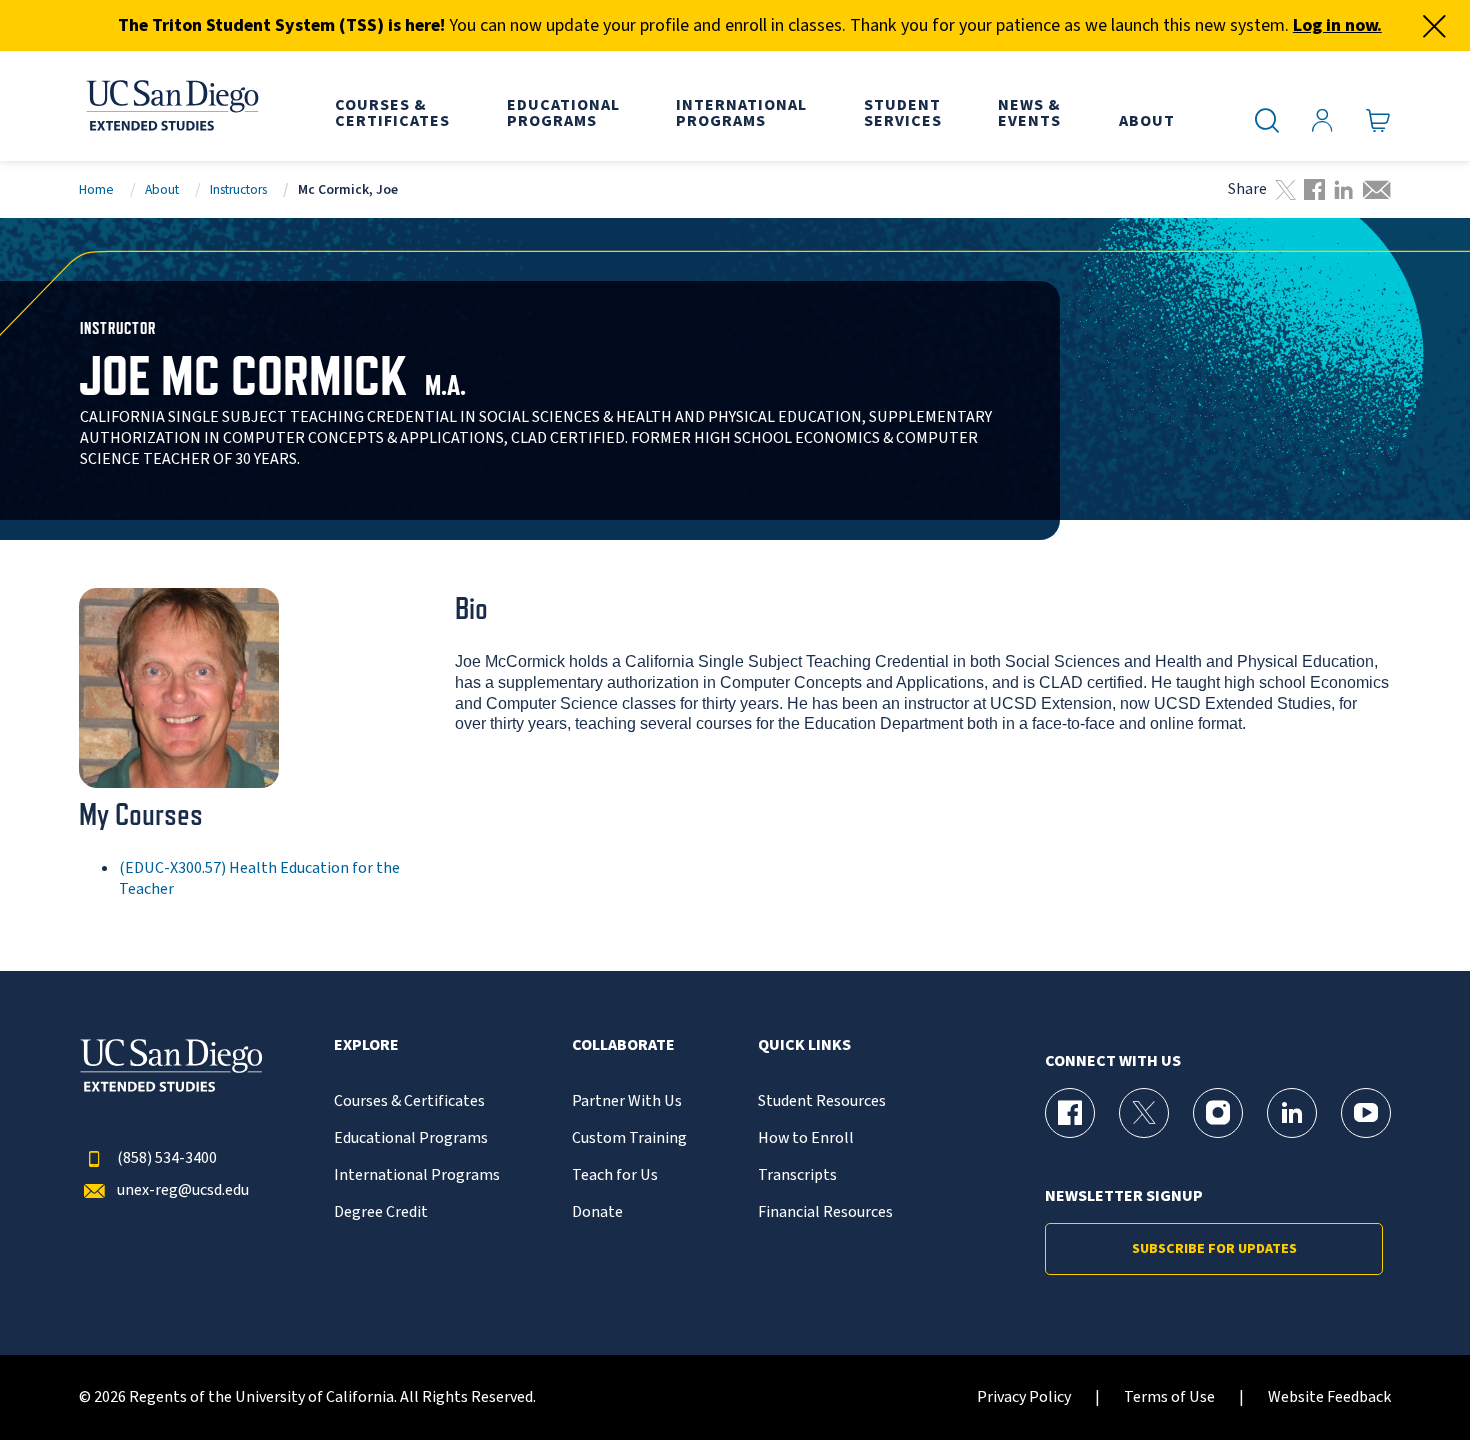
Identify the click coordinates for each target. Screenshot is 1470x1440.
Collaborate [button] (623, 1045)
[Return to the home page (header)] (171, 106)
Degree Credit (381, 1212)
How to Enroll (806, 1138)
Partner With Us (627, 1101)
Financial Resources (825, 1212)
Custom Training (629, 1138)
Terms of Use (1169, 1397)
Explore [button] (366, 1045)
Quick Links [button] (804, 1045)
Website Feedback (1329, 1397)
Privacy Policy (1024, 1397)
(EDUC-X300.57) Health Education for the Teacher (259, 878)
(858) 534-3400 (167, 1158)
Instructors (238, 189)
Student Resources (822, 1101)
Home (96, 189)
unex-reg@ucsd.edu (183, 1190)
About (162, 189)
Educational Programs (411, 1138)
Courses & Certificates (409, 1101)
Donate (597, 1212)
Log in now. (1337, 25)
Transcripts (797, 1175)
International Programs (417, 1175)
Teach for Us (615, 1175)
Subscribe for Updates (1214, 1249)
